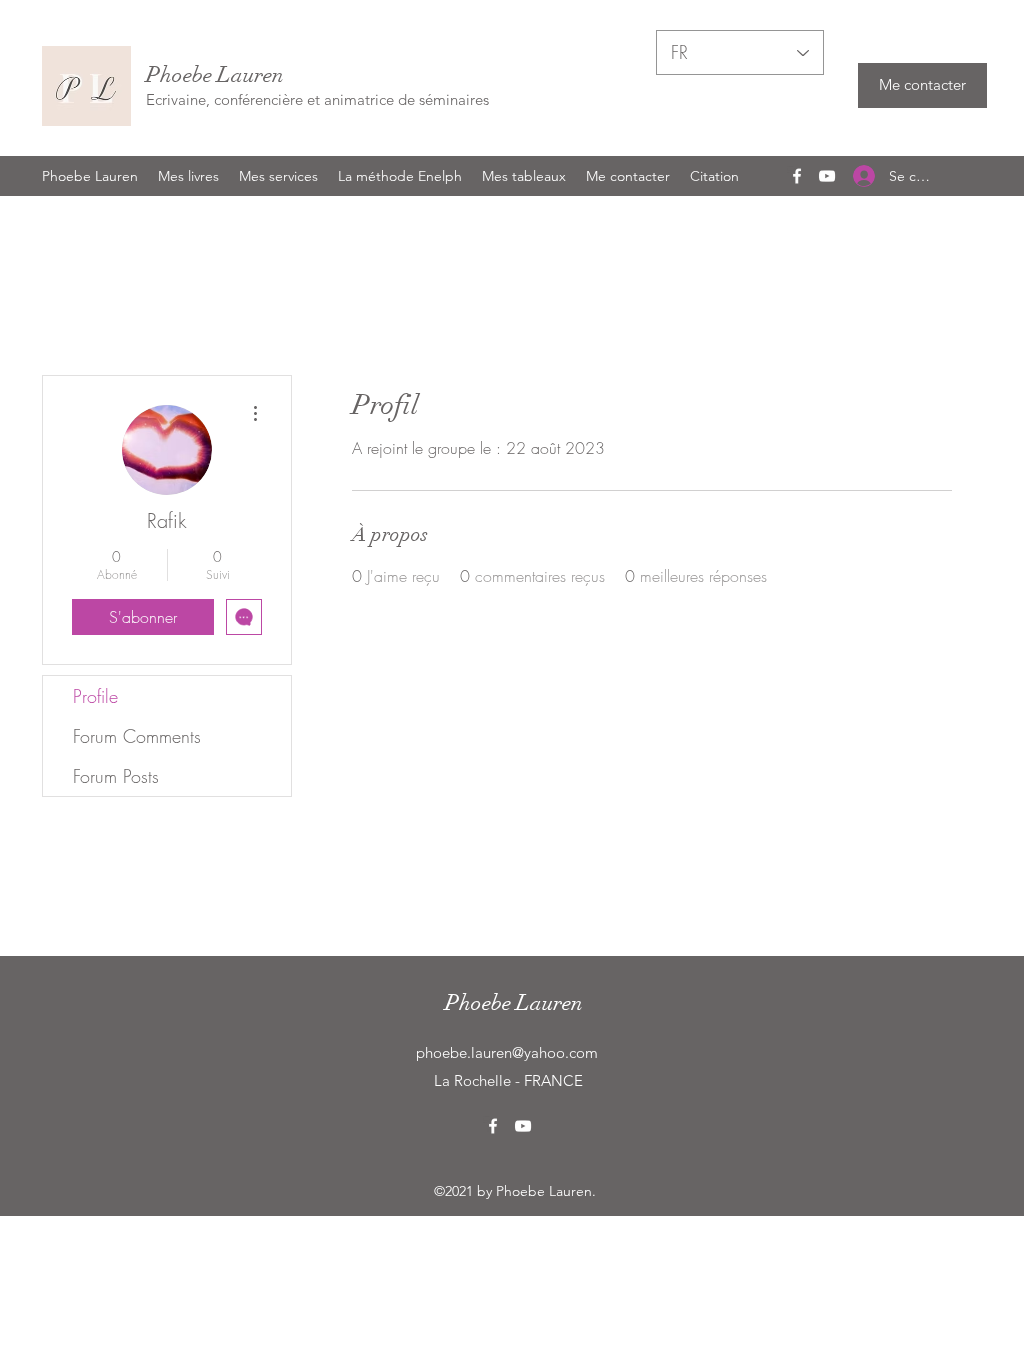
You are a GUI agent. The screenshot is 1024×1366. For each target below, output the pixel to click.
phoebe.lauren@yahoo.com (507, 1052)
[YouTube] (827, 176)
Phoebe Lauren (215, 74)
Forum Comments (137, 736)
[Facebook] (797, 176)
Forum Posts (116, 776)
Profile (95, 696)
